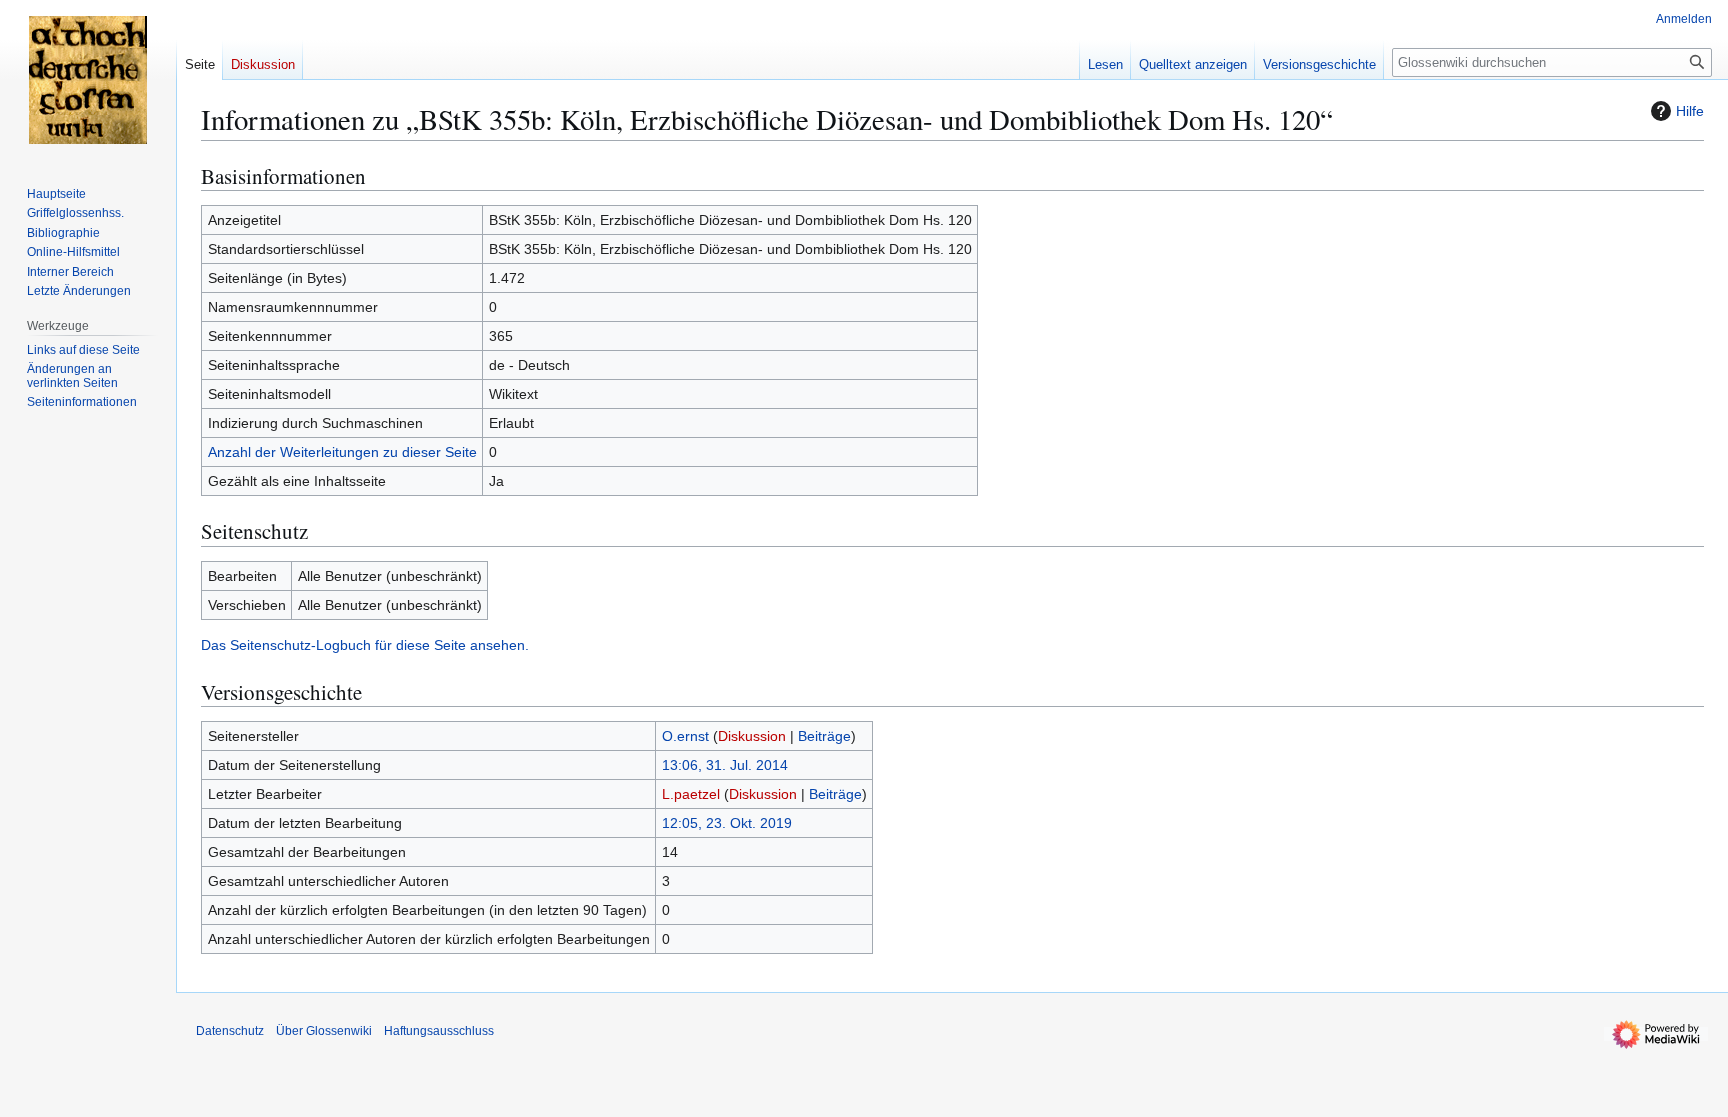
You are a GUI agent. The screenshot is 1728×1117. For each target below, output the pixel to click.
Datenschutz (230, 1031)
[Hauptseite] (88, 80)
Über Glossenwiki (324, 1031)
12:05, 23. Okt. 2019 (727, 823)
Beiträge (824, 736)
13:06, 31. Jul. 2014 (725, 765)
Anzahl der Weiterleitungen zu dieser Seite (342, 452)
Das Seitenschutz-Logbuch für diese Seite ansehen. (365, 645)
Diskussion (752, 736)
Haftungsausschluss (439, 1031)
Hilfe (1690, 111)
